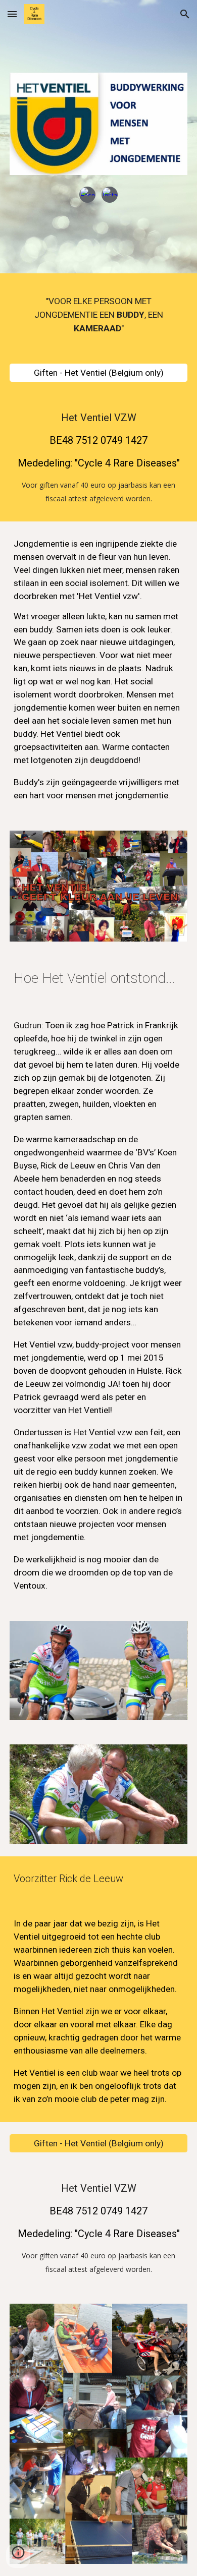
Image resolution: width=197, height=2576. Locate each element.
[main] (98, 315)
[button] (12, 14)
